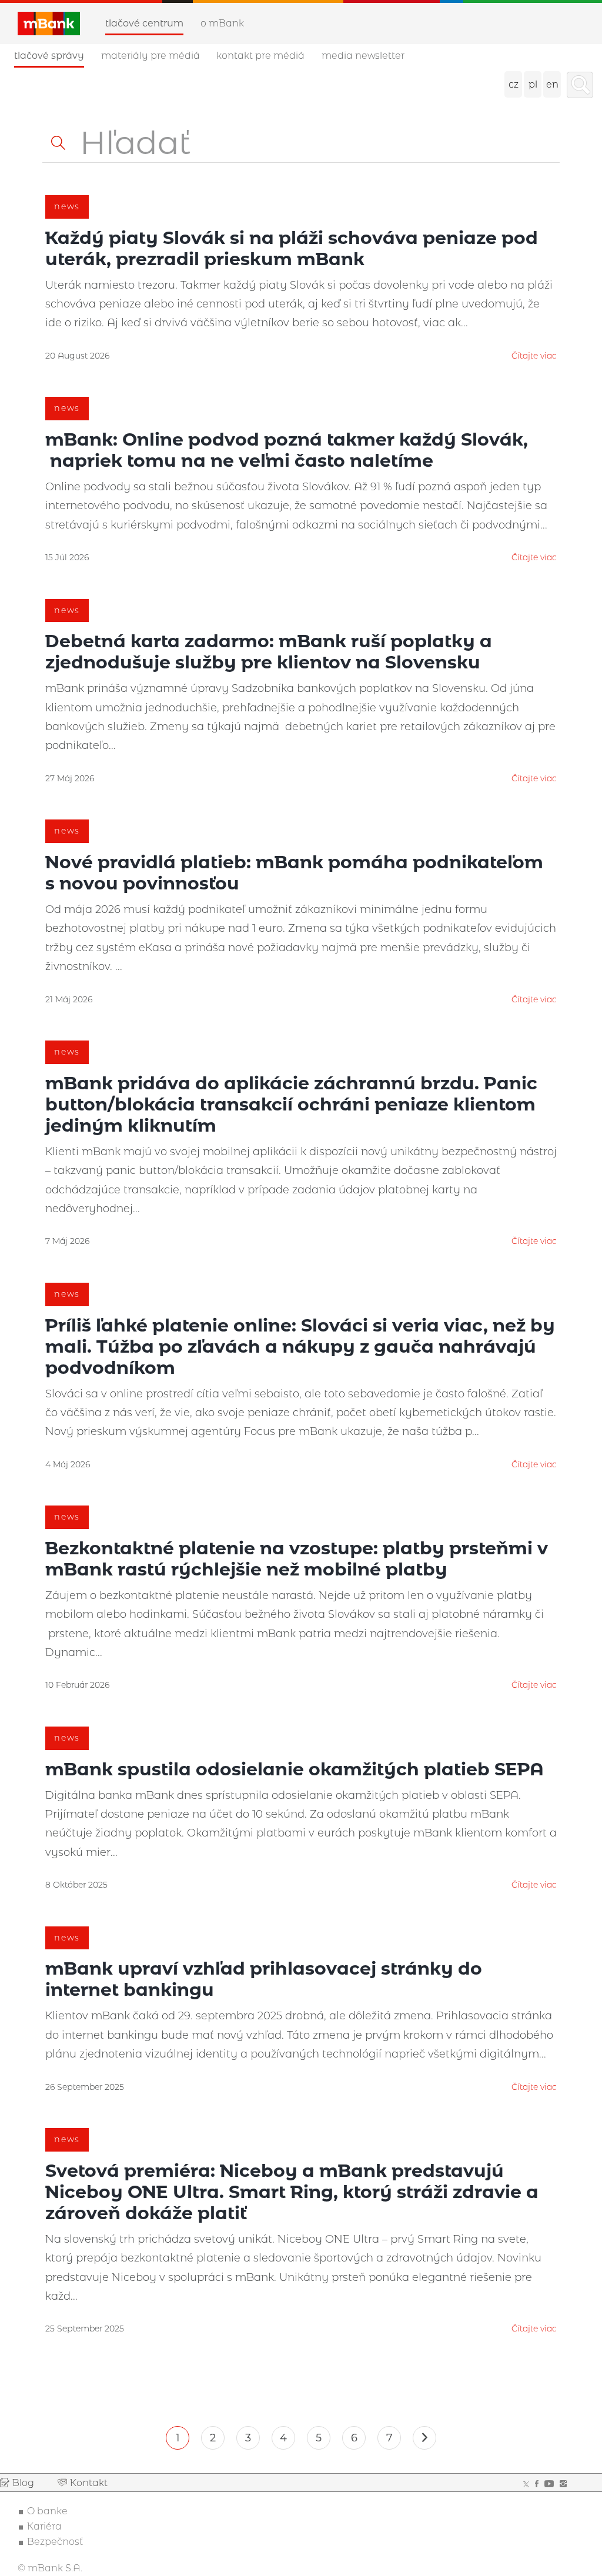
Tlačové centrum (144, 23)
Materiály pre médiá (150, 56)
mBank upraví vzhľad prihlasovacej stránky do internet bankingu (264, 1979)
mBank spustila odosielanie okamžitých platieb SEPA (295, 1769)
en (552, 84)
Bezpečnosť (55, 2542)
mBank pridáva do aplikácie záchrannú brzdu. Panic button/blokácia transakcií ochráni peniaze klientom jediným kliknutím (291, 1104)
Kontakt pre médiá (260, 56)
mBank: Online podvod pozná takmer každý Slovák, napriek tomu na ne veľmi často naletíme (287, 450)
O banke (47, 2511)
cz (514, 84)
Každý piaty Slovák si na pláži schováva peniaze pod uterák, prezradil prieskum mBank (292, 248)
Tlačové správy (49, 56)
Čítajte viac (534, 356)
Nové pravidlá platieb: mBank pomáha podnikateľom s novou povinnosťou (294, 873)
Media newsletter (363, 56)
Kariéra (44, 2526)
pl (533, 84)
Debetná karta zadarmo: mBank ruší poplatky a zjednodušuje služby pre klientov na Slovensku (269, 652)
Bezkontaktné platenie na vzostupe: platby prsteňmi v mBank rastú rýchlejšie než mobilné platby (297, 1559)
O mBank (222, 23)
